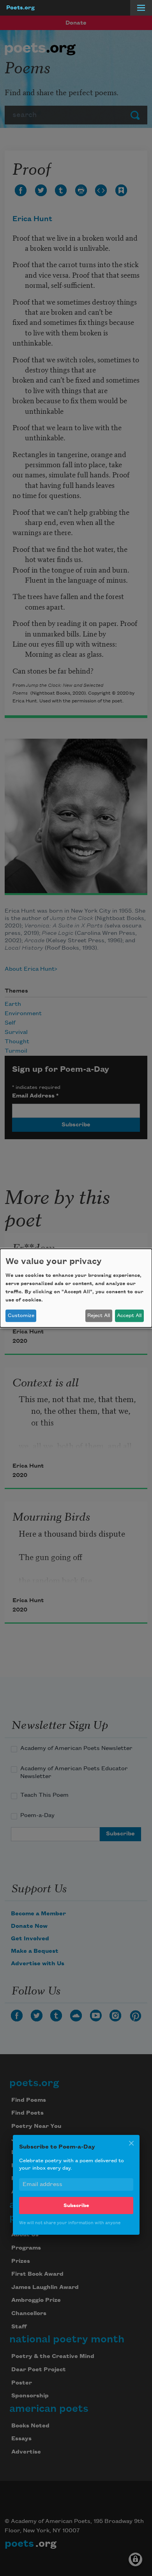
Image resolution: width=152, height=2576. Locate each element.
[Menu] (141, 8)
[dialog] (76, 1288)
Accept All (129, 1315)
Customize (21, 1315)
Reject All (99, 1315)
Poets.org (20, 8)
